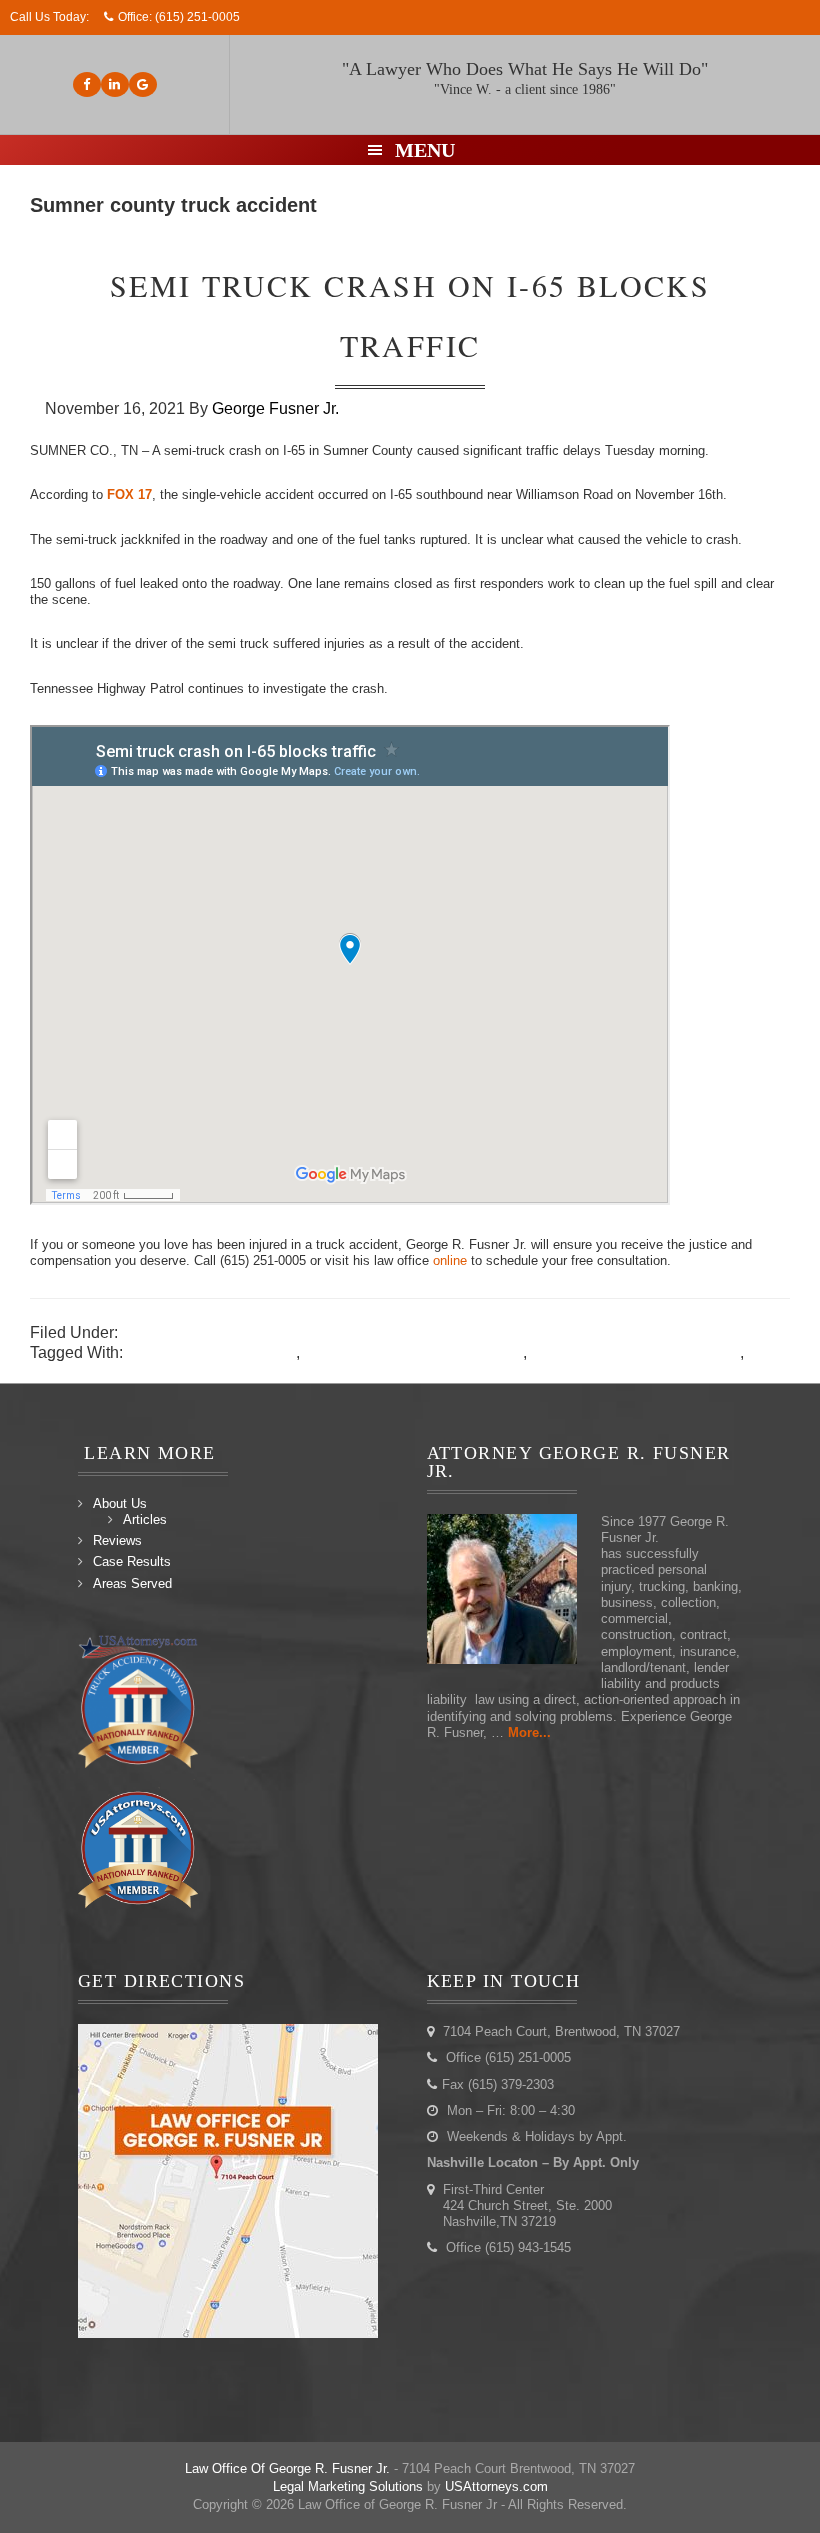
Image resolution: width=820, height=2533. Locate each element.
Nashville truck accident (211, 1352)
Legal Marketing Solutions (348, 2486)
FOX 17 (129, 494)
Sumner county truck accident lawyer (160, 1372)
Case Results (132, 1561)
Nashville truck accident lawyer (413, 1352)
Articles (145, 1519)
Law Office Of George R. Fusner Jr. (287, 2468)
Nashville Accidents (192, 1332)
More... (529, 1732)
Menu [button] (425, 150)
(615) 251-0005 (197, 17)
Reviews (117, 1540)
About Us (120, 1503)
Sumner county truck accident (635, 1352)
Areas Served (132, 1583)
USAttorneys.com (496, 2486)
